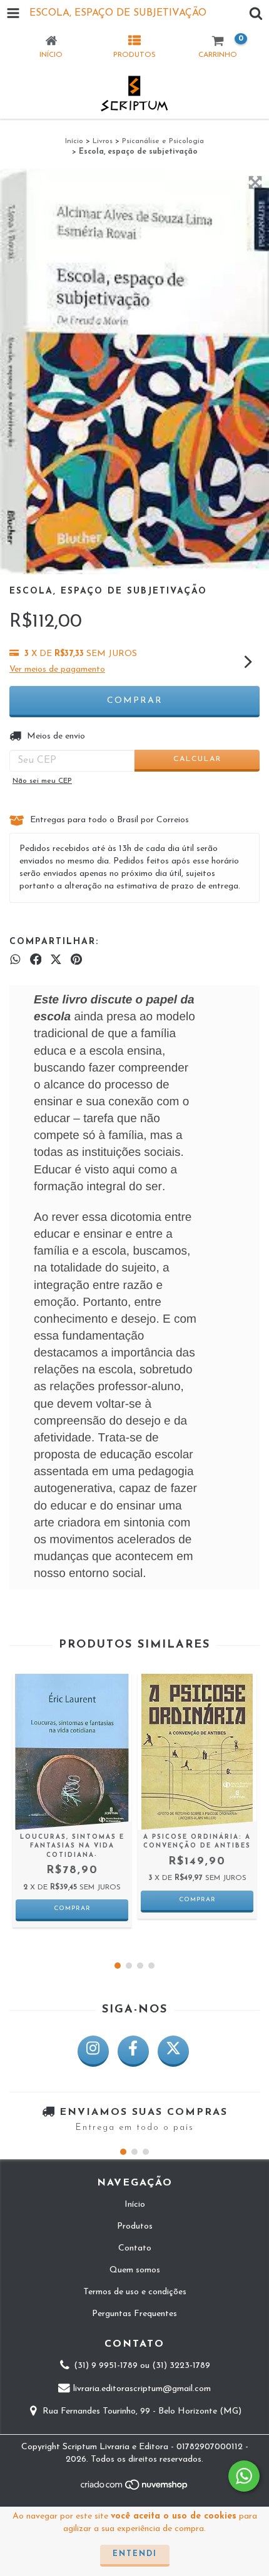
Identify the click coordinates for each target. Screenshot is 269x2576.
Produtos (135, 2226)
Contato (135, 2248)
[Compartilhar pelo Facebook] (36, 960)
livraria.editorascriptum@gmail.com (142, 2389)
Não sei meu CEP (42, 781)
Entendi (135, 2554)
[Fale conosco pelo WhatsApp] (244, 2476)
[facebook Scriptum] (133, 2051)
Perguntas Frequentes (134, 2314)
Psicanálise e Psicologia (163, 141)
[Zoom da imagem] (255, 182)
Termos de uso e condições (135, 2292)
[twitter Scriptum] (173, 2051)
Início (74, 141)
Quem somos (135, 2270)
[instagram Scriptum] (93, 2051)
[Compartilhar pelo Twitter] (56, 960)
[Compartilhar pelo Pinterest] (76, 960)
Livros (103, 141)
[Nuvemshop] (135, 2489)
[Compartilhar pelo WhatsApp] (15, 960)
